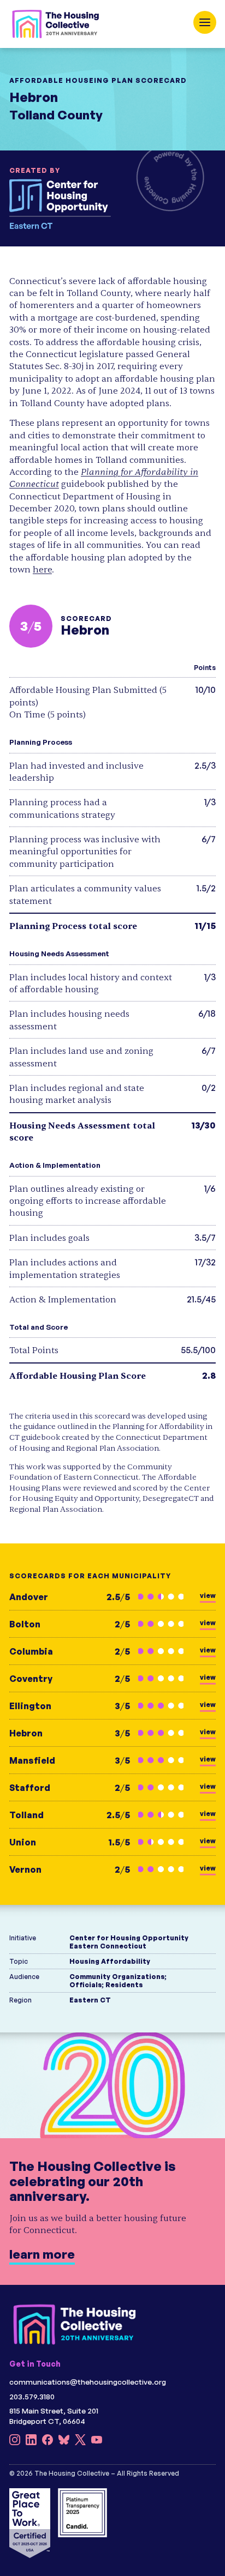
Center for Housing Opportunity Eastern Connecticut (129, 1942)
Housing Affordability (110, 1961)
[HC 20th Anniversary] (56, 24)
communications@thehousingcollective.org (88, 2382)
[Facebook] (48, 2442)
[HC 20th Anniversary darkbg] (75, 2324)
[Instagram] (15, 2442)
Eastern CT (90, 2000)
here (42, 570)
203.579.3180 (32, 2396)
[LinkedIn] (31, 2442)
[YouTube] (97, 2442)
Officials (86, 1985)
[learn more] (112, 2158)
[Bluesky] (64, 2442)
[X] (80, 2442)
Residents (124, 1985)
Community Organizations (117, 1977)
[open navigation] (205, 22)
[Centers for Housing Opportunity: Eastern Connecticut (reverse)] (69, 204)
